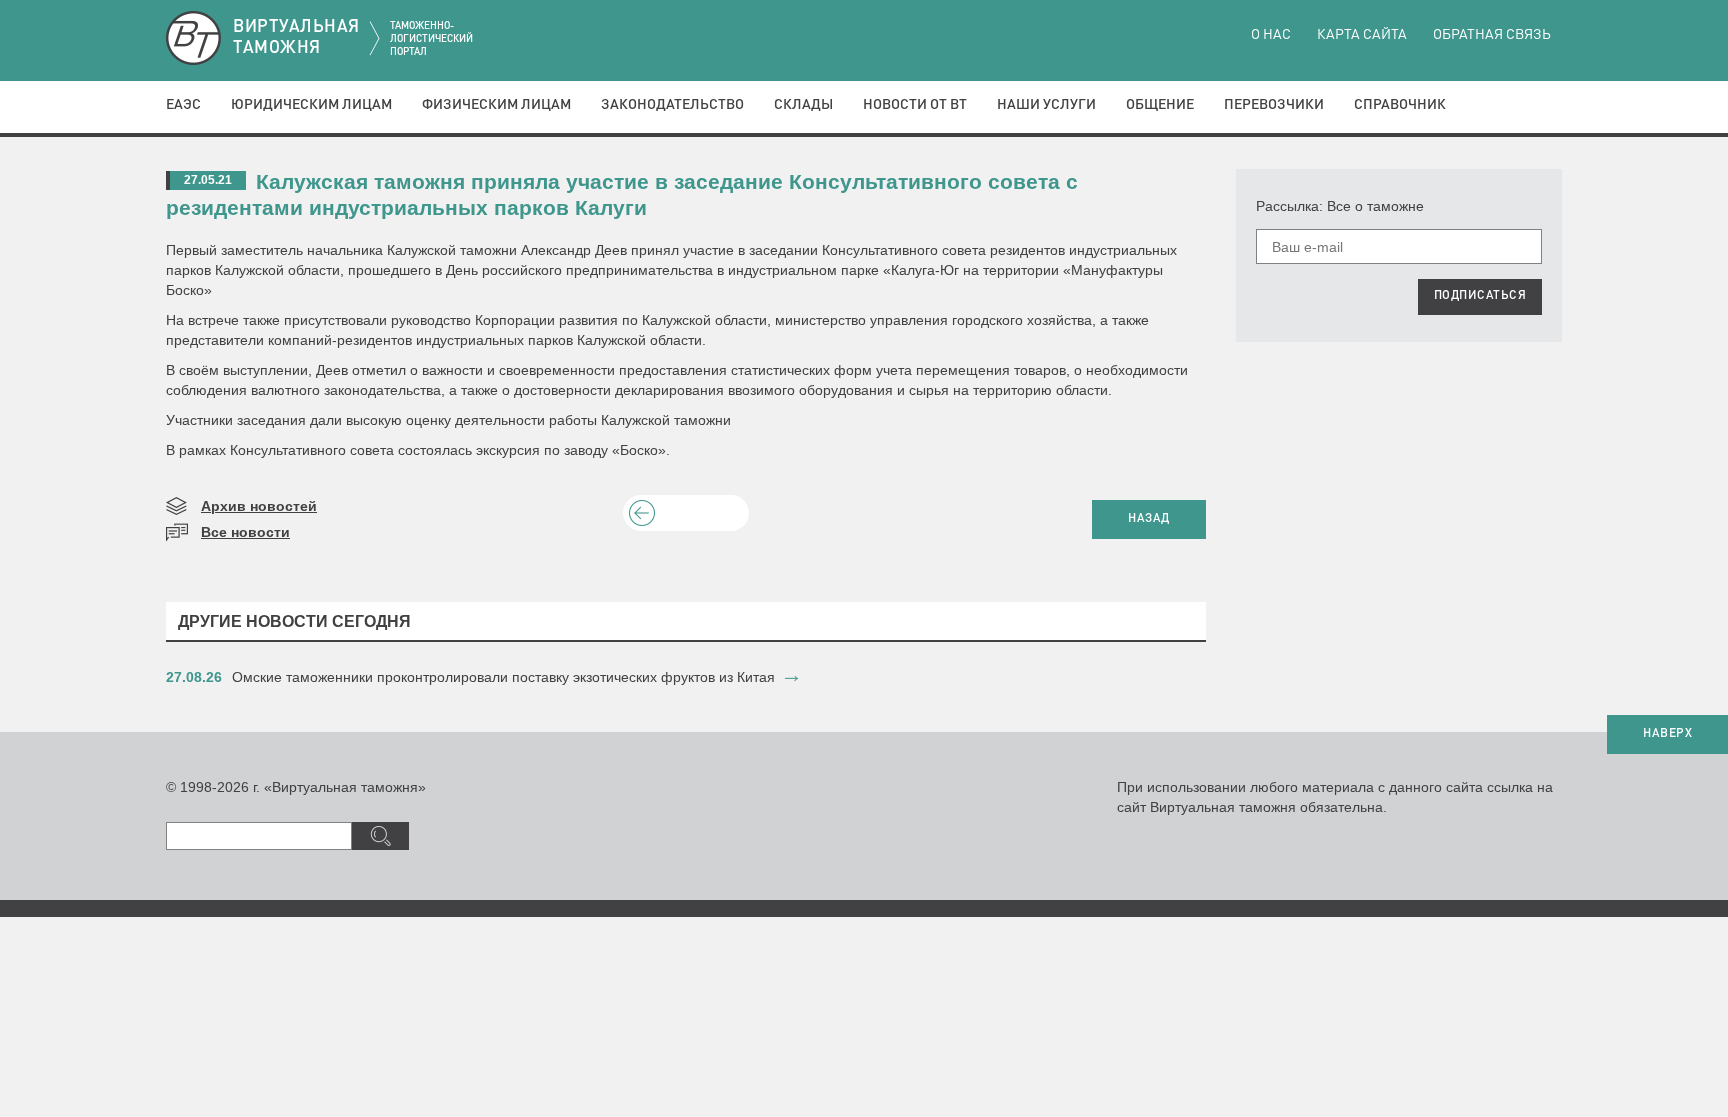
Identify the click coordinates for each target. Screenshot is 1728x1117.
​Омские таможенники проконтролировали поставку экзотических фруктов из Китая (503, 677)
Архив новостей (259, 506)
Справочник (1400, 105)
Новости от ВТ (915, 105)
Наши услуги (1046, 105)
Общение (1160, 105)
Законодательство (672, 105)
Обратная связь (1492, 35)
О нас (1271, 35)
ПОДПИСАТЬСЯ (1480, 296)
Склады (803, 105)
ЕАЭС (183, 105)
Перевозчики (1274, 105)
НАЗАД (1149, 519)
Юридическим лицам (311, 105)
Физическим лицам (496, 105)
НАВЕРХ (1667, 734)
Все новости (245, 532)
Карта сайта (1362, 35)
